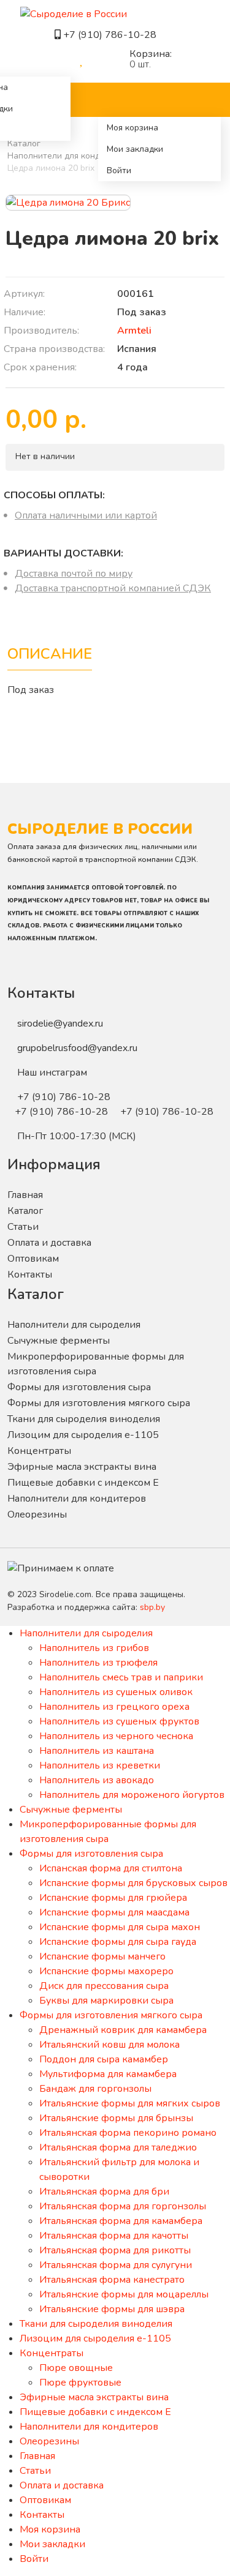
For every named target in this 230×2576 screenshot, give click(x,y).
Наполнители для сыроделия (74, 1325)
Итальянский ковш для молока (109, 2045)
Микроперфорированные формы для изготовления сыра (96, 1364)
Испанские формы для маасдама (114, 1912)
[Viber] (163, 35)
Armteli (134, 331)
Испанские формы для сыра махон (120, 1927)
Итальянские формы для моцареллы (124, 2294)
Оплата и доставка (49, 1243)
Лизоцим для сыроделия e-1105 (83, 1435)
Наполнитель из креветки (100, 1765)
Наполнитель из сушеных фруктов (119, 1721)
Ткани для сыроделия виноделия (84, 1419)
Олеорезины (37, 1515)
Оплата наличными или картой (86, 515)
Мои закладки (135, 149)
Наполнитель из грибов (94, 1648)
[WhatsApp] (172, 35)
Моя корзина (132, 128)
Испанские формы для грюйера (113, 1898)
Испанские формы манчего (102, 1956)
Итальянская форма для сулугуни (116, 2265)
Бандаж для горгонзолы (95, 2089)
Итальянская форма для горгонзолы (123, 2206)
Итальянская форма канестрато (112, 2280)
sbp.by (152, 1607)
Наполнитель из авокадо (97, 1780)
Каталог (24, 144)
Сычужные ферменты (59, 1341)
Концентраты (39, 1451)
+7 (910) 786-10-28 (111, 35)
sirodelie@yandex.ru (60, 1024)
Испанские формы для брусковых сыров (133, 1883)
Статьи (23, 1227)
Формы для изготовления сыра (79, 1387)
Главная (25, 1195)
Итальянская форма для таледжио (118, 2147)
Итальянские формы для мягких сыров (130, 2103)
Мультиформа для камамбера (108, 2074)
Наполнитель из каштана (97, 1751)
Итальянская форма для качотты (114, 2236)
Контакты (30, 1275)
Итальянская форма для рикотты (115, 2250)
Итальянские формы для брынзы (116, 2118)
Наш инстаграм (52, 1073)
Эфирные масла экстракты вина (82, 1467)
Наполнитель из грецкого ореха (114, 1707)
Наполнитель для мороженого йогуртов (132, 1795)
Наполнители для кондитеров (68, 156)
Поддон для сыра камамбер (104, 2059)
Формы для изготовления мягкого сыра (99, 1403)
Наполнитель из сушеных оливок (116, 1692)
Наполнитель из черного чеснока (116, 1736)
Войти (119, 170)
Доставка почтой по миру (74, 574)
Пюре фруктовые (80, 2383)
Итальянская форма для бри (104, 2192)
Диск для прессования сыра (104, 1986)
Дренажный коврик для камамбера (123, 2030)
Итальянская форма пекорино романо (128, 2133)
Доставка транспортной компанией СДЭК (113, 588)
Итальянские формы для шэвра (112, 2309)
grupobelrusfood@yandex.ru (77, 1048)
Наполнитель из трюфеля (98, 1663)
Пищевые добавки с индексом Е (83, 1483)
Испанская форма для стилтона (111, 1868)
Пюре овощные (76, 2368)
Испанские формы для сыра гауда (118, 1942)
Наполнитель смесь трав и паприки (121, 1677)
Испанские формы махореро (106, 1971)
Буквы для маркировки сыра (106, 2001)
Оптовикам (33, 1259)
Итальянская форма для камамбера (121, 2221)
